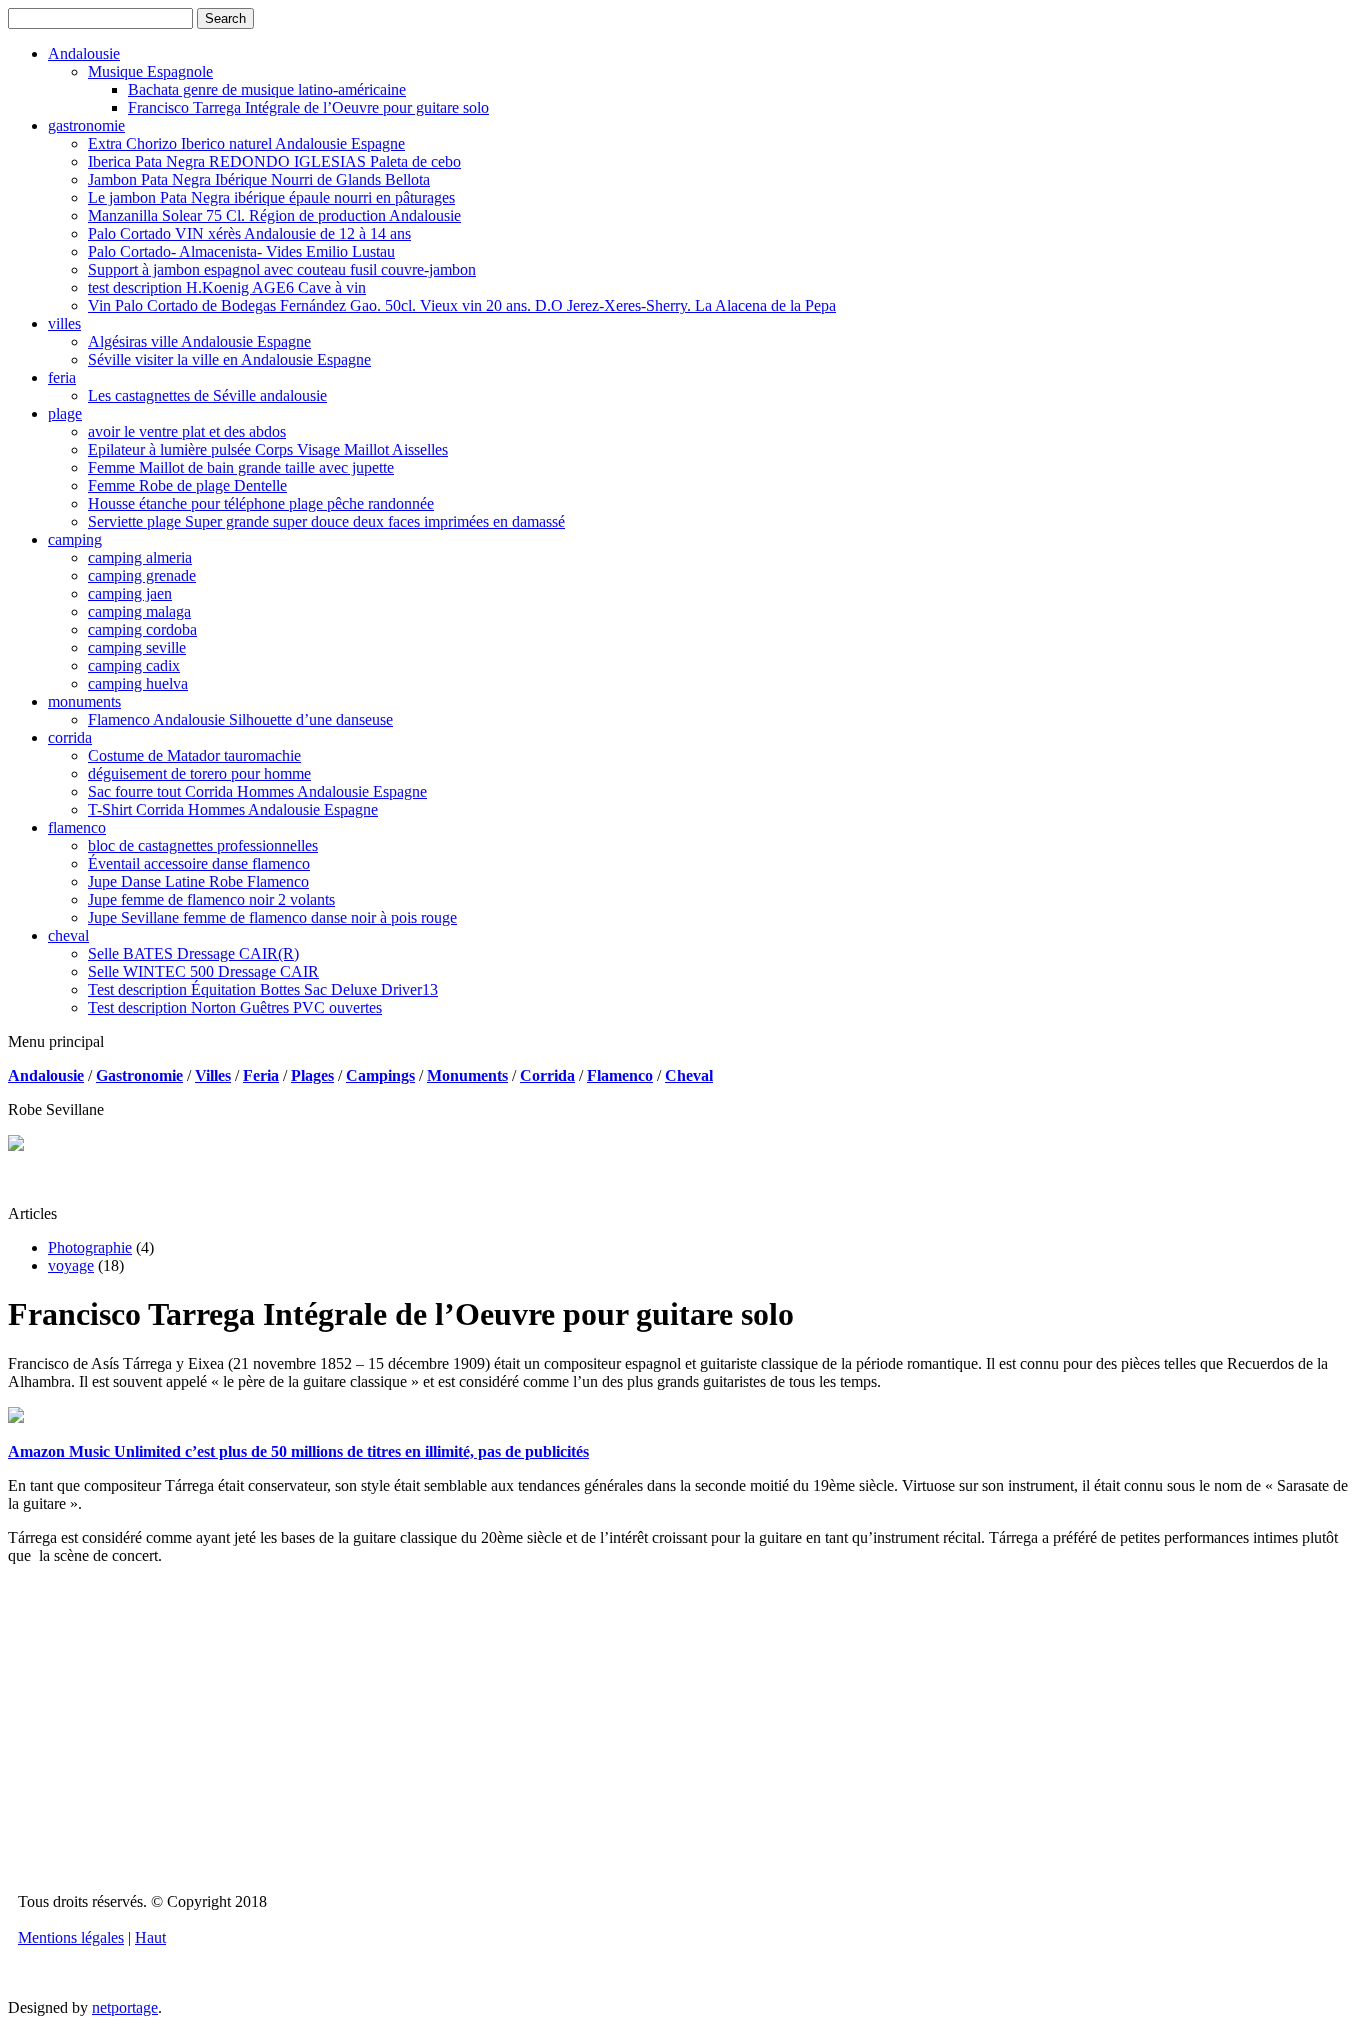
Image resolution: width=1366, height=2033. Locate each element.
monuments (84, 701)
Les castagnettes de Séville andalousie (207, 395)
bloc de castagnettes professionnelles (203, 845)
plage (65, 413)
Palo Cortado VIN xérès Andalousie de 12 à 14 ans (249, 233)
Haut (150, 1937)
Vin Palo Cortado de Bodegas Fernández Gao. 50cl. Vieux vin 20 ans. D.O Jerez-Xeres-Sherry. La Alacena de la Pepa (462, 305)
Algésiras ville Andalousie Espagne (199, 341)
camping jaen (130, 593)
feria (62, 377)
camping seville (137, 647)
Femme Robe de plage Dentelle (187, 485)
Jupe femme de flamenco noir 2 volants (211, 899)
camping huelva (138, 683)
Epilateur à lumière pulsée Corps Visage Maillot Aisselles (268, 449)
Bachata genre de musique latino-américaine (267, 89)
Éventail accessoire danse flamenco (199, 863)
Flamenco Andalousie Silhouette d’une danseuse (240, 719)
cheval (68, 935)
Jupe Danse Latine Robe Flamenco (198, 881)
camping (75, 539)
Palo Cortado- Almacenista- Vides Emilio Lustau (241, 251)
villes (64, 323)
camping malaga (139, 611)
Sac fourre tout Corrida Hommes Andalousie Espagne (257, 791)
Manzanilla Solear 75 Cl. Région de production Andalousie (274, 215)
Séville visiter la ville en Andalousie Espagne (229, 359)
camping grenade (142, 575)
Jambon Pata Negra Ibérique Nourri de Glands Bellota (259, 179)
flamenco (77, 827)
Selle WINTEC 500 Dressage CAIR (203, 971)
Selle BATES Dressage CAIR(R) (193, 953)
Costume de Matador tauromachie (194, 755)
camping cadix (134, 665)
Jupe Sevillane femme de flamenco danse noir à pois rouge (272, 917)
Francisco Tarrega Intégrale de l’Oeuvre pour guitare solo (308, 107)
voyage (71, 1265)
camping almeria (140, 557)
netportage (125, 2007)
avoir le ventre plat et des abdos (187, 431)
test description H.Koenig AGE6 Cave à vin (227, 287)
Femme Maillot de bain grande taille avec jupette (241, 467)
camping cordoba (142, 629)
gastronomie (86, 125)
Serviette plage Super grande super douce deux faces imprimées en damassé (326, 521)
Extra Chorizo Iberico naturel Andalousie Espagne (246, 143)
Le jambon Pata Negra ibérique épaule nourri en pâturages (271, 197)
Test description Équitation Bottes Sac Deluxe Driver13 (263, 989)
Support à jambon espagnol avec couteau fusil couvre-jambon (282, 269)
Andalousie (84, 53)
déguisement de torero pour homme (199, 773)
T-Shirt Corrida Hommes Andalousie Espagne (233, 809)
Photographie (90, 1247)
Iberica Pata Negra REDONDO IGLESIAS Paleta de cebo (274, 161)
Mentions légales (71, 1937)
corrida (70, 737)
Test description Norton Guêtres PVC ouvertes (235, 1007)
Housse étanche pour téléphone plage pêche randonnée (261, 503)
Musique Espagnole (150, 71)
